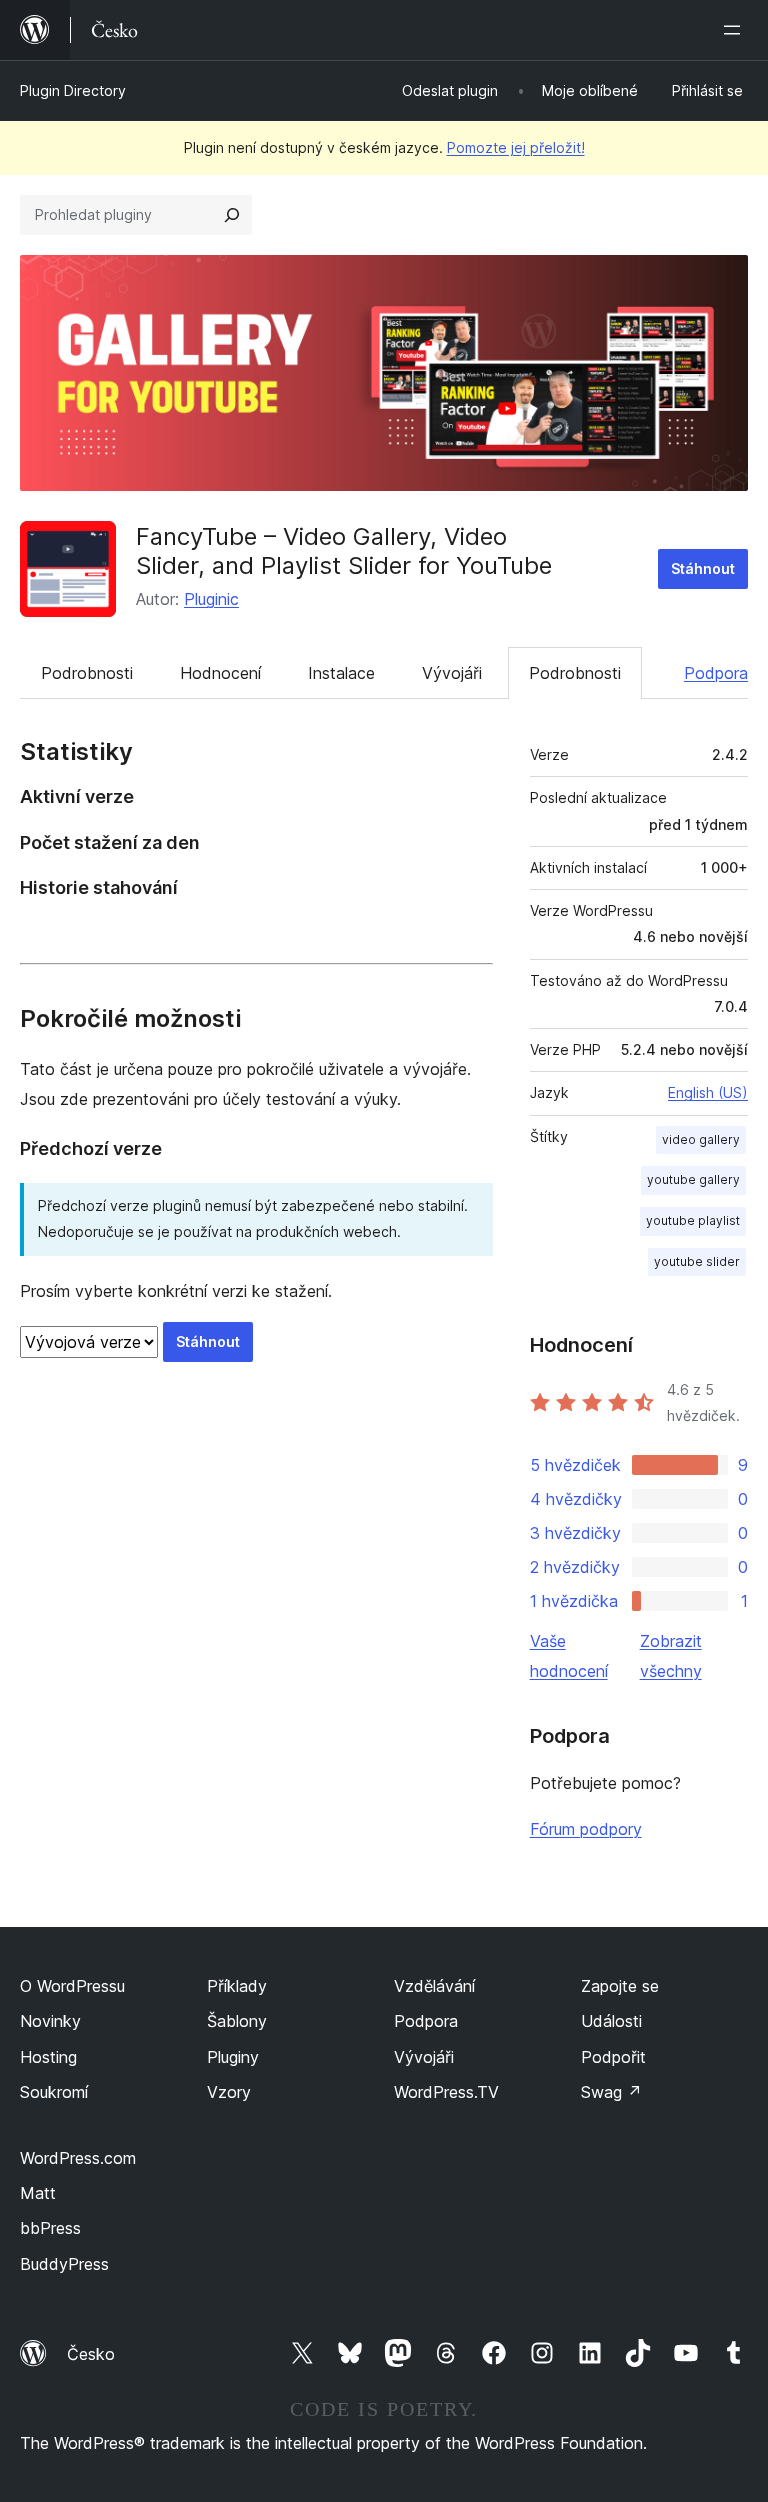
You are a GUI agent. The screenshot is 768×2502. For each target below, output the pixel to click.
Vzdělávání (434, 1986)
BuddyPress (64, 2264)
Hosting (48, 2057)
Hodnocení (220, 673)
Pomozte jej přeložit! (516, 147)
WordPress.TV (446, 2092)
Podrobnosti (87, 673)
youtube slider (697, 1261)
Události (611, 2021)
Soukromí (54, 2092)
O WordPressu (72, 1986)
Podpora (716, 673)
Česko (91, 2354)
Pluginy (233, 2057)
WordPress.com (78, 2158)
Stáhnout (703, 568)
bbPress (50, 2228)
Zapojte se (620, 1986)
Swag (611, 2092)
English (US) (708, 1092)
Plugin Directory (73, 90)
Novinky (50, 2021)
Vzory (229, 2092)
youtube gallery (693, 1179)
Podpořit (613, 2057)
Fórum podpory (586, 1829)
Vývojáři (452, 673)
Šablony (237, 2021)
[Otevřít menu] (736, 30)
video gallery (701, 1139)
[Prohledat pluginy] (232, 215)
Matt (38, 2193)
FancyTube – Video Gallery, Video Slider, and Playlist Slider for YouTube (344, 551)
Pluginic (211, 599)
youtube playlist (693, 1220)
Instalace (341, 673)
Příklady (237, 1986)
